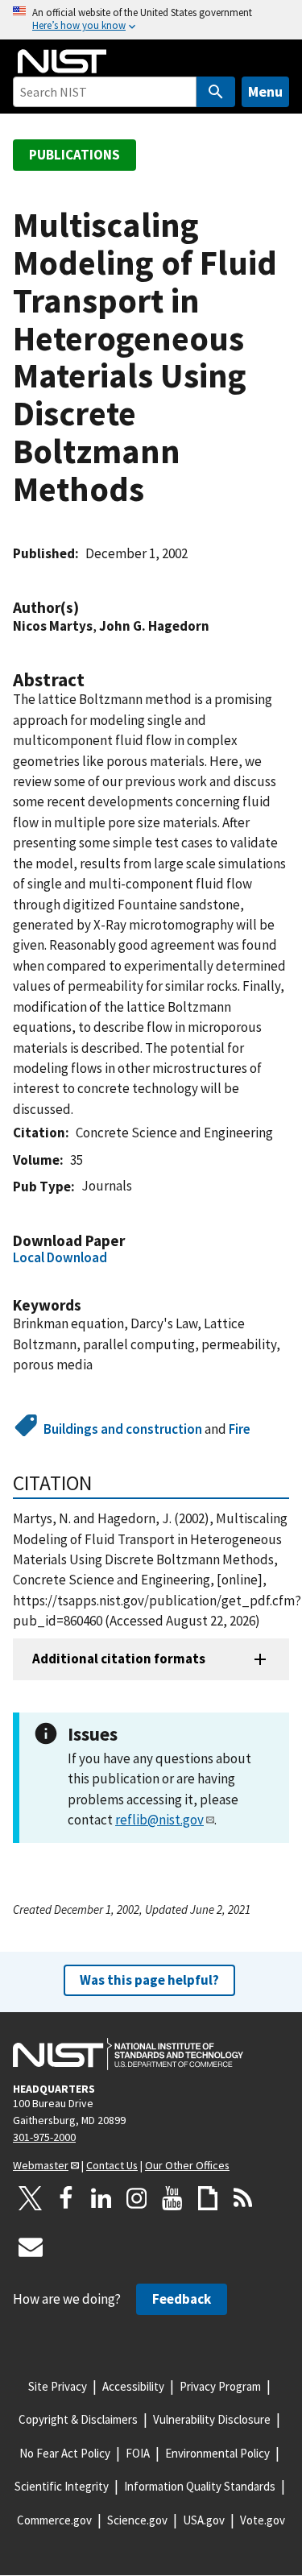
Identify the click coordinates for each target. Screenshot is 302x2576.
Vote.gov (263, 2520)
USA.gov (204, 2520)
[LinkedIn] (101, 2198)
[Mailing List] (31, 2247)
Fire (240, 1429)
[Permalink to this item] (87, 608)
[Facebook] (66, 2198)
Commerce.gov (54, 2520)
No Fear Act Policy (65, 2453)
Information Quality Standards (200, 2486)
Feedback (182, 2299)
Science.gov (137, 2520)
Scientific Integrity (62, 2486)
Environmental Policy (217, 2453)
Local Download (60, 1257)
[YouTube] (172, 2198)
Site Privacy (58, 2386)
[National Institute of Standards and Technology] (128, 2054)
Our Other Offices (187, 2165)
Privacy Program (220, 2386)
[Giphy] (208, 2198)
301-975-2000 (44, 2137)
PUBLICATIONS (74, 155)
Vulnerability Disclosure (212, 2419)
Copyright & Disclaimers (78, 2419)
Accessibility (133, 2386)
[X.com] (31, 2198)
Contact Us (112, 2165)
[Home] (62, 61)
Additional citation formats (119, 1659)
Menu (265, 91)
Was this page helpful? (149, 1980)
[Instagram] (137, 2198)
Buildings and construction (123, 1429)
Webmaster (41, 2165)
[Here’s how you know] (151, 20)
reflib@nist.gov (159, 1820)
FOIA (138, 2453)
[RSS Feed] (243, 2198)
